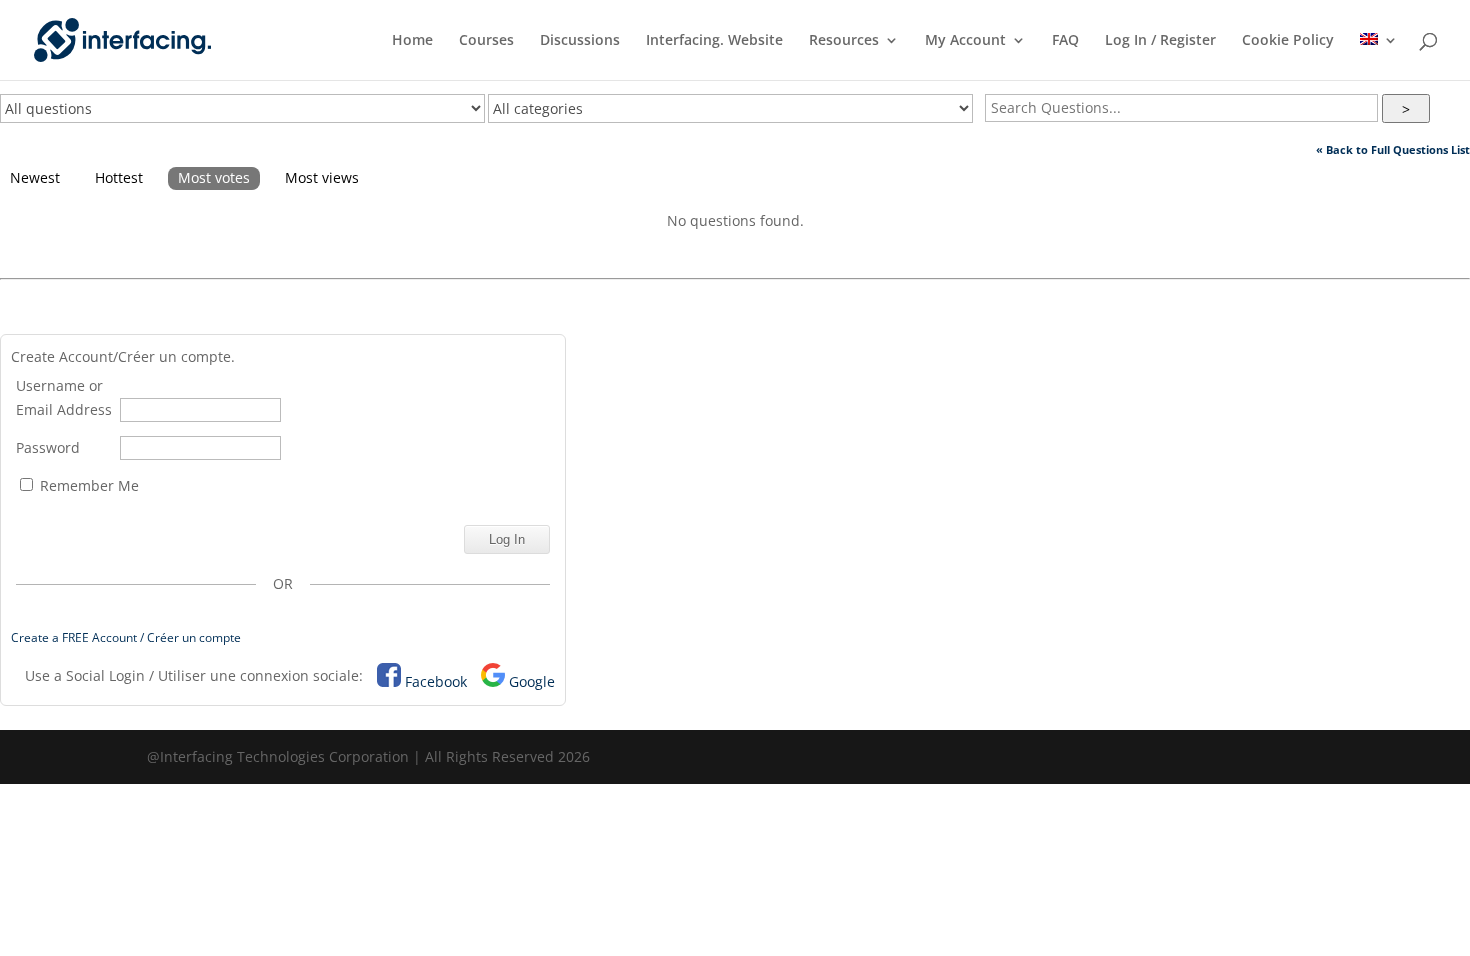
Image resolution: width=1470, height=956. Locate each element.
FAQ (1065, 41)
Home (412, 41)
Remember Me (87, 485)
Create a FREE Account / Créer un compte (126, 637)
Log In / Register (1160, 41)
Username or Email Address (64, 397)
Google (532, 681)
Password (48, 447)
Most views (322, 177)
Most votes (214, 177)
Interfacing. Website (714, 41)
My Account (965, 41)
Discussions (580, 41)
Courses (486, 41)
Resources (844, 41)
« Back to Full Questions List (1393, 149)
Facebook (436, 681)
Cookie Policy (1288, 41)
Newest (35, 177)
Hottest (119, 177)
